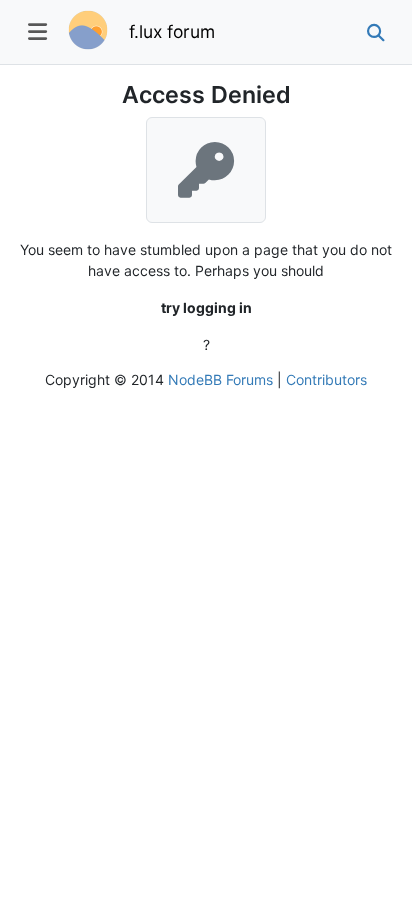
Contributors (326, 379)
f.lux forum (172, 31)
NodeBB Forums (220, 379)
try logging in (206, 307)
